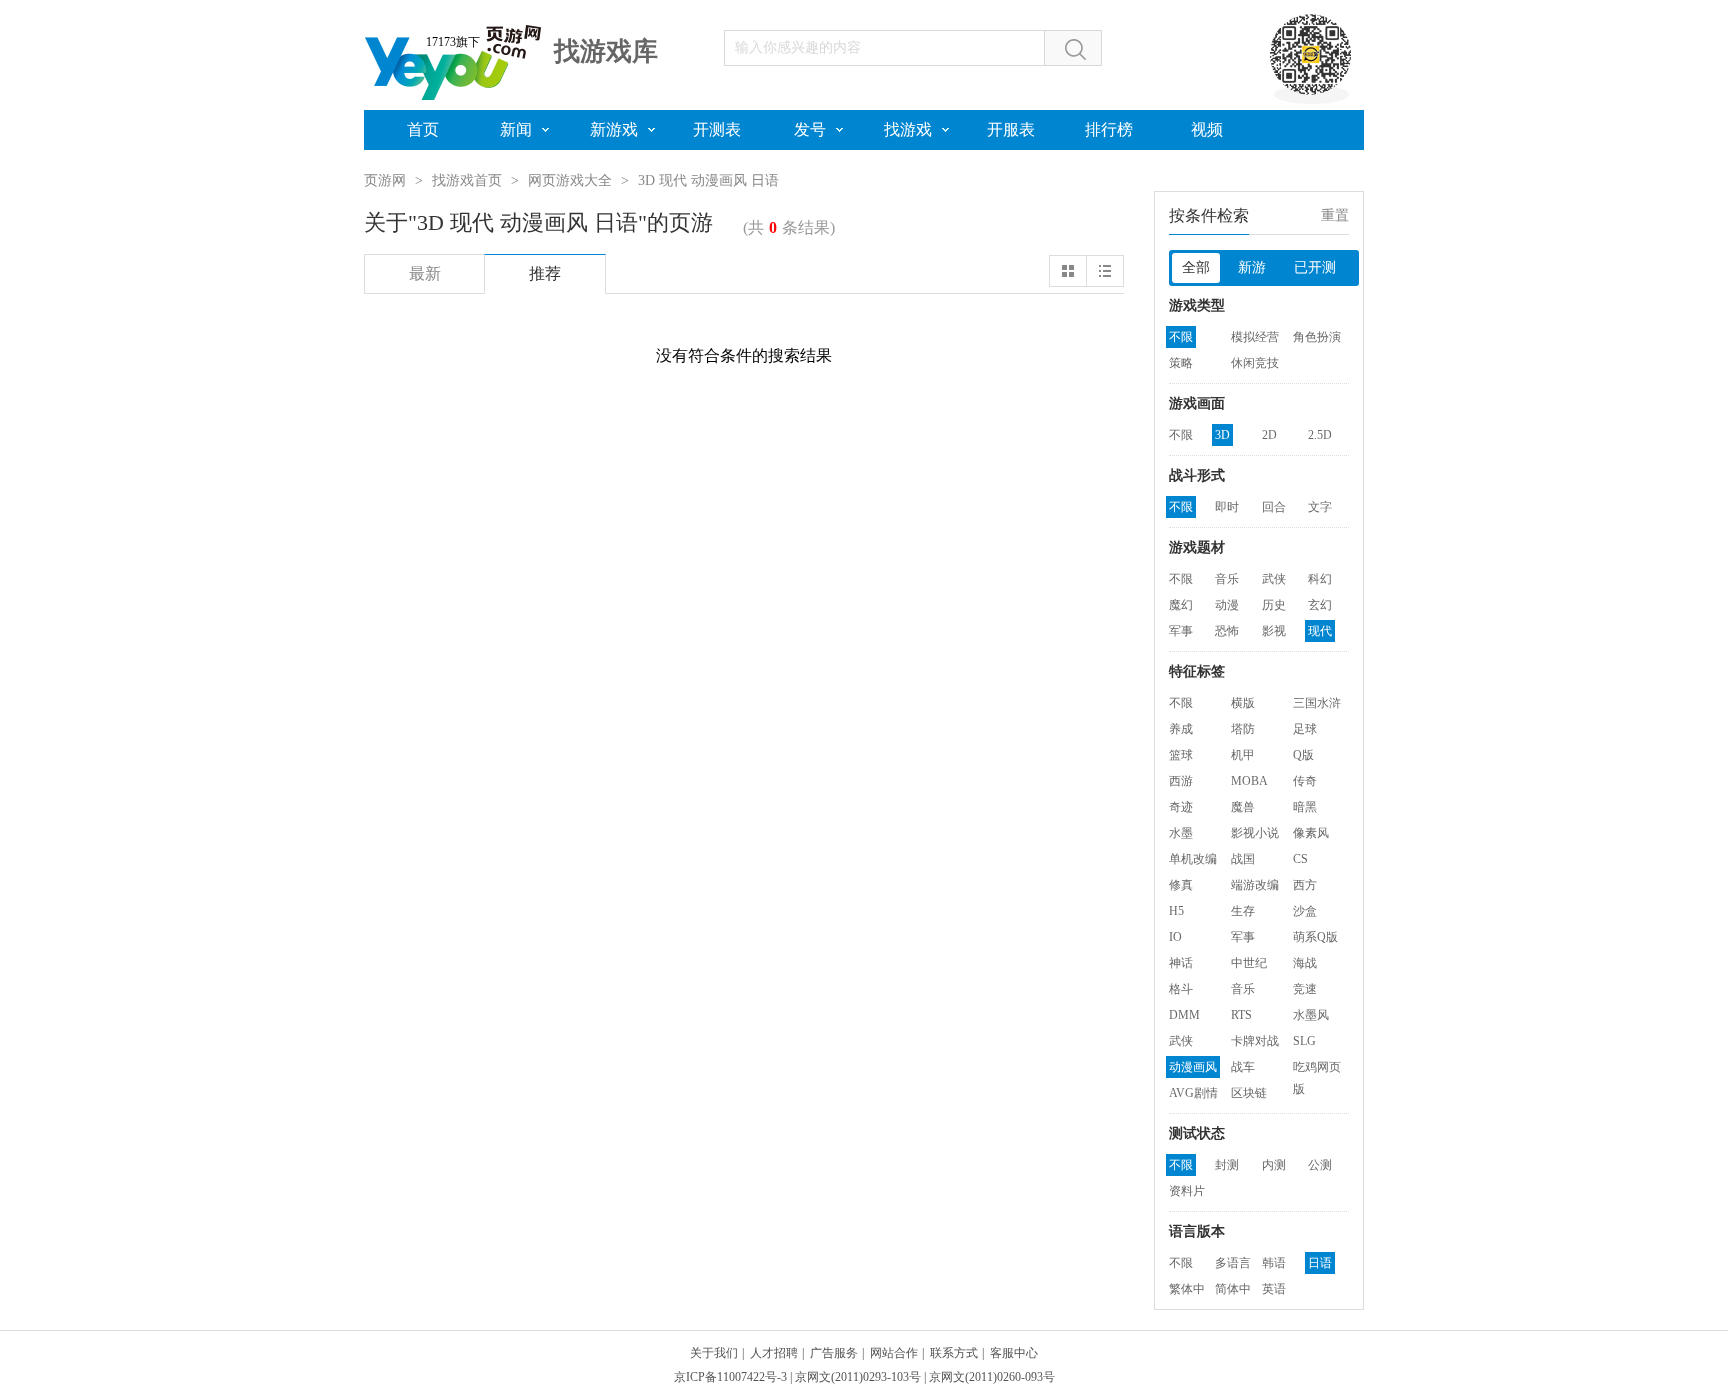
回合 (1274, 507)
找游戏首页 (467, 180)
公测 (1320, 1165)
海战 (1305, 963)
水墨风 (1311, 1015)
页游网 (385, 180)
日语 (1320, 1263)
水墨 (1181, 833)
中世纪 (1249, 963)
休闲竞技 (1255, 363)
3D (1222, 435)
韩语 (1274, 1263)
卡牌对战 (1255, 1041)
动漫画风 (1193, 1067)
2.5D (1320, 435)
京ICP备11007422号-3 (730, 1377)
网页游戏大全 (570, 180)
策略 (1181, 363)
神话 (1181, 963)
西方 (1305, 885)
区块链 (1249, 1093)
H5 (1176, 911)
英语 (1274, 1289)
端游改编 (1255, 885)
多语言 (1233, 1263)
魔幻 (1181, 605)
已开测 (1315, 267)
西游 (1181, 781)
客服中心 (1014, 1353)
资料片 (1187, 1191)
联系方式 (954, 1353)
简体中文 (1233, 1291)
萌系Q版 (1315, 937)
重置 (1335, 215)
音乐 (1227, 579)
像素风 (1311, 833)
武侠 (1274, 579)
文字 (1320, 507)
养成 (1181, 729)
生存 (1243, 911)
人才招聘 (774, 1353)
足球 (1305, 729)
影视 (1274, 631)
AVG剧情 (1193, 1093)
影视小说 (1255, 833)
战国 (1243, 859)
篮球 (1181, 755)
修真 (1181, 885)
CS (1300, 859)
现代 (1320, 631)
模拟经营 (1255, 337)
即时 (1227, 507)
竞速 (1305, 989)
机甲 (1243, 755)
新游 (1252, 267)
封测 (1227, 1165)
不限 (1181, 337)
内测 (1274, 1165)
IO (1175, 937)
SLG (1304, 1041)
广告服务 (834, 1353)
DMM (1184, 1015)
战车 (1243, 1067)
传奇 (1305, 781)
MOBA (1249, 781)
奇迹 (1181, 807)
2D (1269, 435)
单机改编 (1193, 859)
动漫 (1227, 605)
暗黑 (1305, 807)
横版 (1243, 703)
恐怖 (1227, 631)
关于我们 (714, 1353)
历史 (1274, 605)
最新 (425, 273)
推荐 (545, 273)
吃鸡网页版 (1317, 1069)
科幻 (1320, 579)
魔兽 (1243, 807)
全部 (1196, 267)
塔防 (1243, 729)
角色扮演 (1317, 337)
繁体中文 (1187, 1291)
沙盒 (1305, 911)
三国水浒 (1317, 703)
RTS (1241, 1015)
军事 (1181, 631)
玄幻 (1320, 605)
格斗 (1181, 989)
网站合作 (894, 1353)
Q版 (1303, 755)
